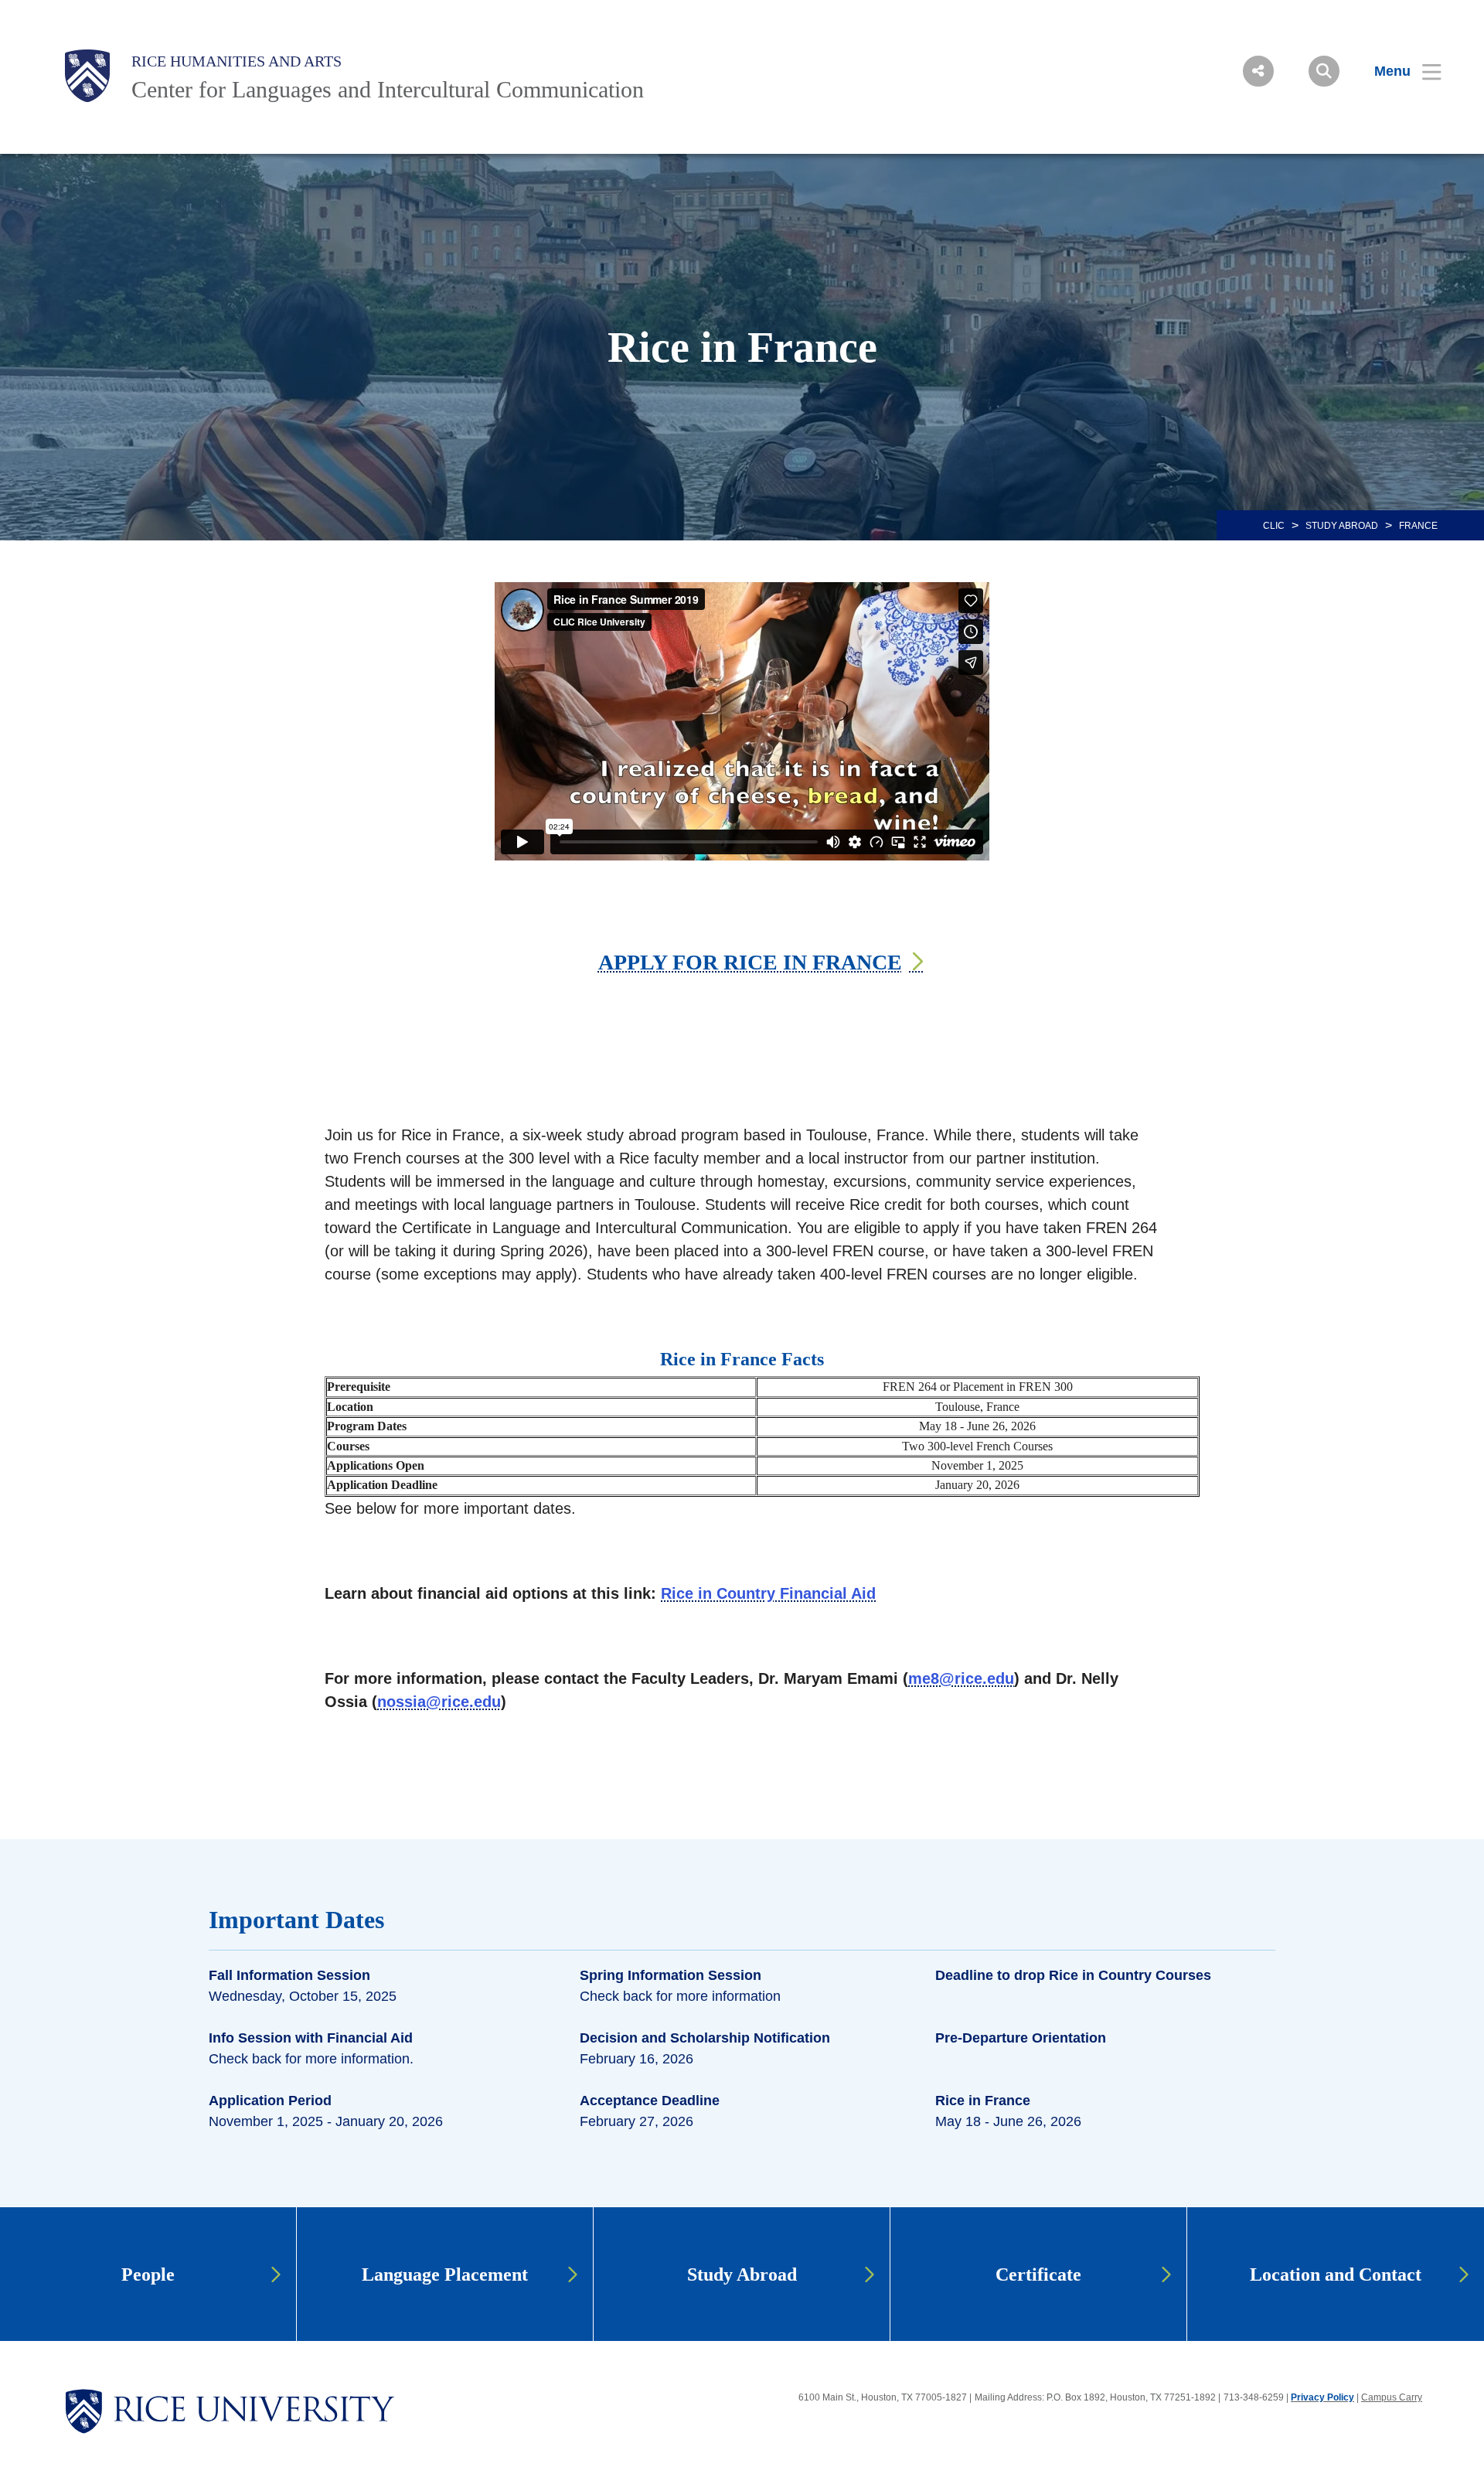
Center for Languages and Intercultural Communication (388, 89)
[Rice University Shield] (87, 76)
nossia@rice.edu (439, 1702)
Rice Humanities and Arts (237, 61)
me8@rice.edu (961, 1678)
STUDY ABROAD (1342, 526)
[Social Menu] (1258, 71)
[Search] (1324, 71)
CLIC (1274, 526)
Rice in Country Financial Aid (768, 1593)
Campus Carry (1392, 2397)
